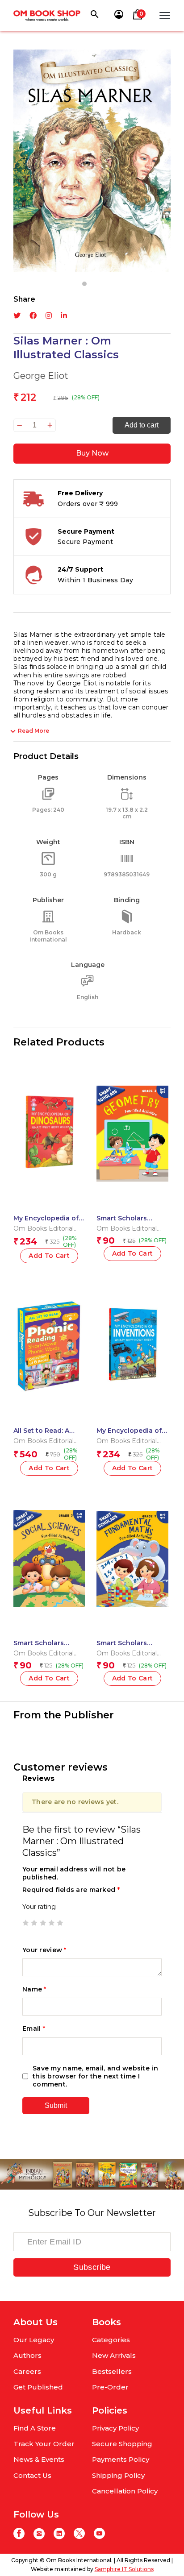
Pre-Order (110, 2387)
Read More (33, 731)
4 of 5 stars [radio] (51, 1923)
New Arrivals (114, 2355)
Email (34, 2028)
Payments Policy (121, 2459)
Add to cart (142, 425)
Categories (111, 2340)
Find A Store (35, 2428)
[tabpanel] (92, 161)
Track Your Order (44, 2444)
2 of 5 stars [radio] (34, 1923)
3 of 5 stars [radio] (43, 1923)
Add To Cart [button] (49, 1256)
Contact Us (32, 2475)
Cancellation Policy (125, 2491)
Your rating (39, 1907)
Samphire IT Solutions (124, 2569)
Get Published (38, 2387)
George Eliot (41, 376)
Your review (44, 1950)
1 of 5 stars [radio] (25, 1923)
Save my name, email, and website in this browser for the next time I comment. (95, 2076)
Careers (27, 2371)
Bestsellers (112, 2371)
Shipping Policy (118, 2475)
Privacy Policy (115, 2428)
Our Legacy (34, 2340)
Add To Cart (133, 1678)
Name (34, 1989)
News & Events (39, 2459)
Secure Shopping (122, 2444)
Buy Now (92, 453)
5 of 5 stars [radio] (60, 1923)
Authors (27, 2355)
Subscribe (92, 2267)
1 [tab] (84, 284)
